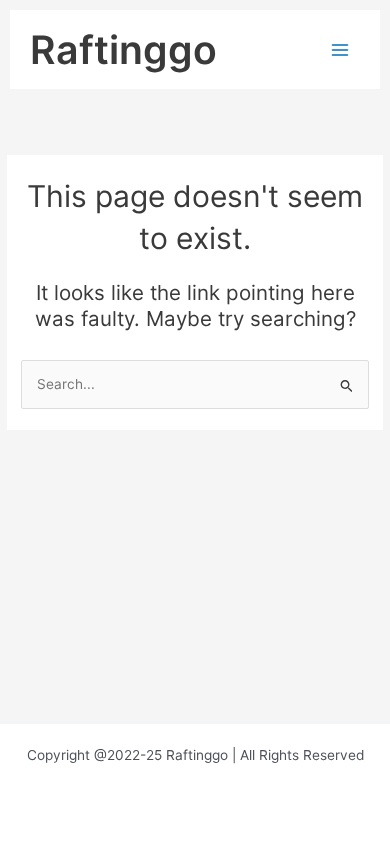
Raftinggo (123, 49)
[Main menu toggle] (340, 49)
